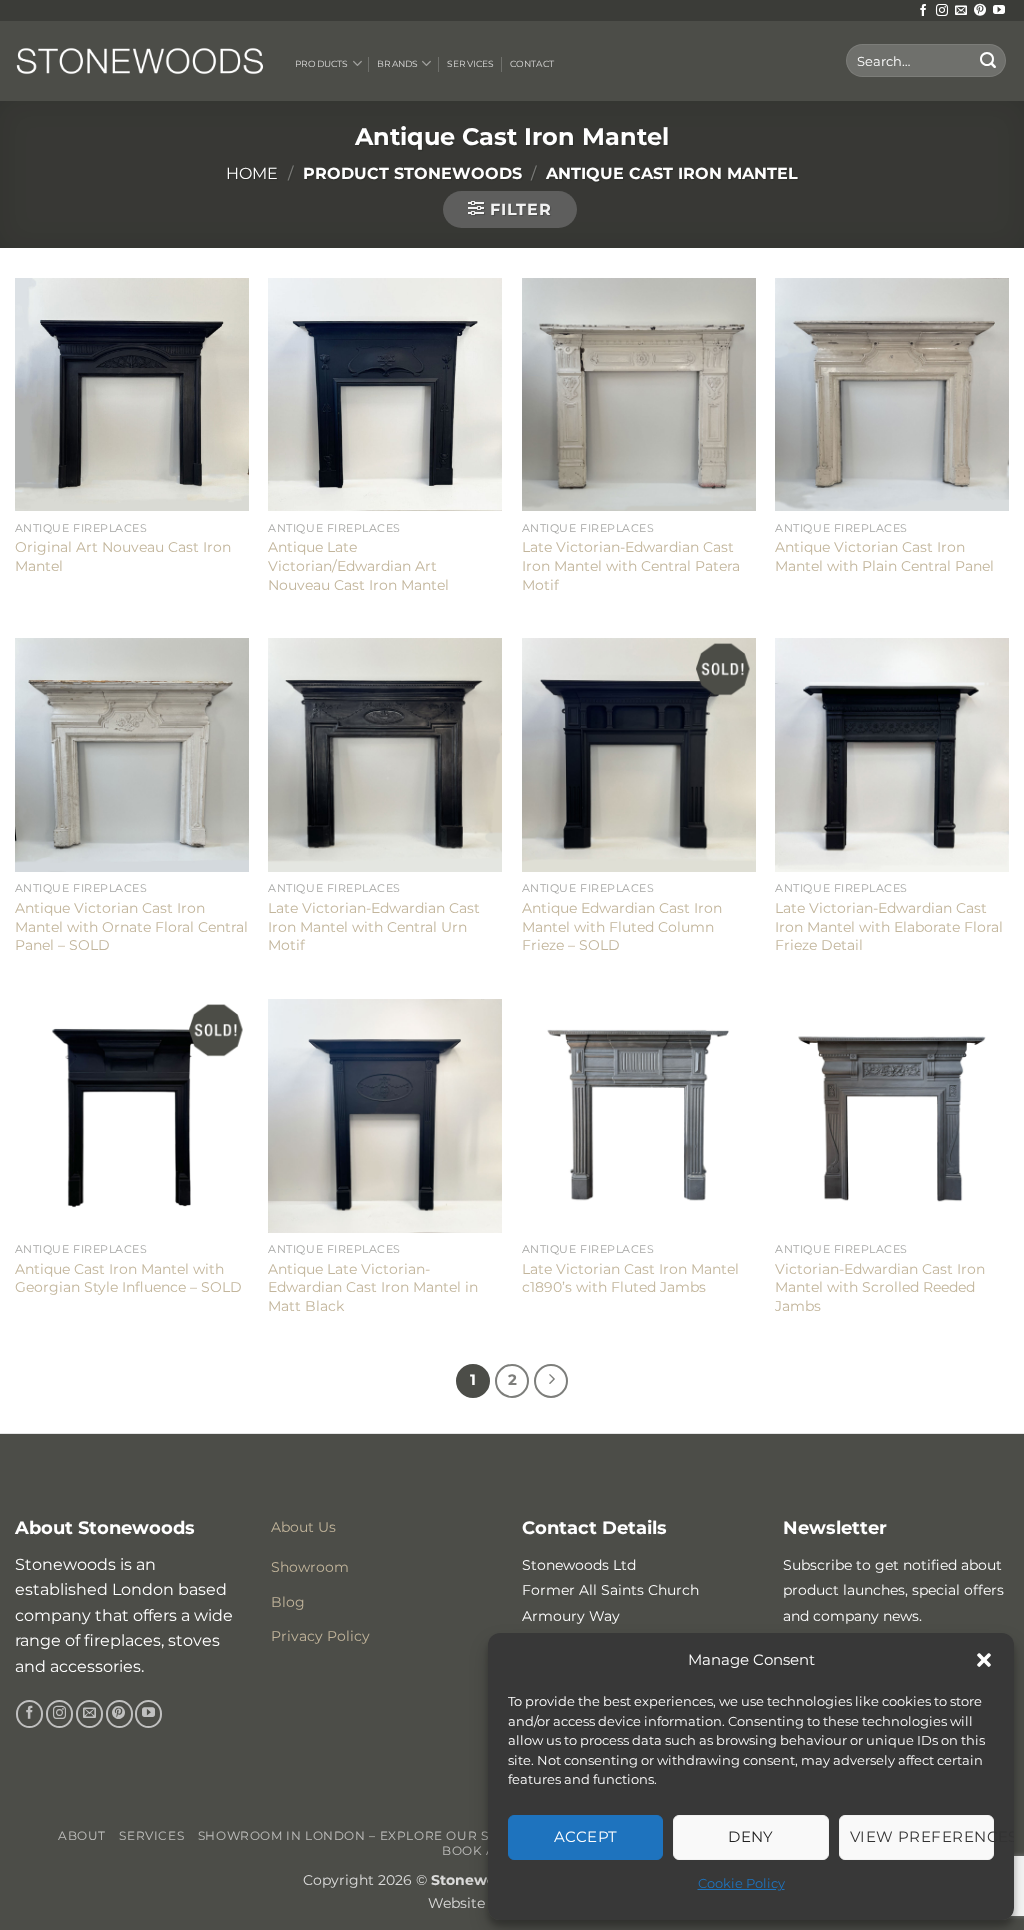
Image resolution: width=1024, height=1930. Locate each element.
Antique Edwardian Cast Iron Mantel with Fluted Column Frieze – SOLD (622, 926)
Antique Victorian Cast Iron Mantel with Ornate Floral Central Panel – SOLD (131, 926)
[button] (984, 1660)
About (82, 1835)
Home (252, 173)
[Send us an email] (961, 11)
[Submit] (988, 61)
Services (470, 63)
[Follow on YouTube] (999, 11)
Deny (751, 1836)
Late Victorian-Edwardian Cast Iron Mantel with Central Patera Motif (631, 565)
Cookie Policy (741, 1883)
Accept (586, 1836)
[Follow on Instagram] (942, 11)
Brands (397, 63)
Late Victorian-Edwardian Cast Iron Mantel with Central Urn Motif (374, 926)
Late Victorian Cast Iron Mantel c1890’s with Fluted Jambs (630, 1278)
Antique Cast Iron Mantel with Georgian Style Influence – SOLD (128, 1278)
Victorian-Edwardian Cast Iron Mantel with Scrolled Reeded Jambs (880, 1287)
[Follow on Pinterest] (980, 11)
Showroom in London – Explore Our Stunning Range (401, 1835)
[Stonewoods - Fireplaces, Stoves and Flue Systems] (140, 61)
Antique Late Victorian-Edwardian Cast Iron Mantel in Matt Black (373, 1287)
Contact (532, 63)
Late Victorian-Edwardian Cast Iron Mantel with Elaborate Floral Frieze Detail (889, 926)
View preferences (922, 1836)
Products (321, 63)
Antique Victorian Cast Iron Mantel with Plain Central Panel (884, 556)
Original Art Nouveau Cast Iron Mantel (123, 556)
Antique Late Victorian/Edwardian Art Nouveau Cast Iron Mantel (358, 565)
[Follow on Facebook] (923, 11)
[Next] (551, 1381)
